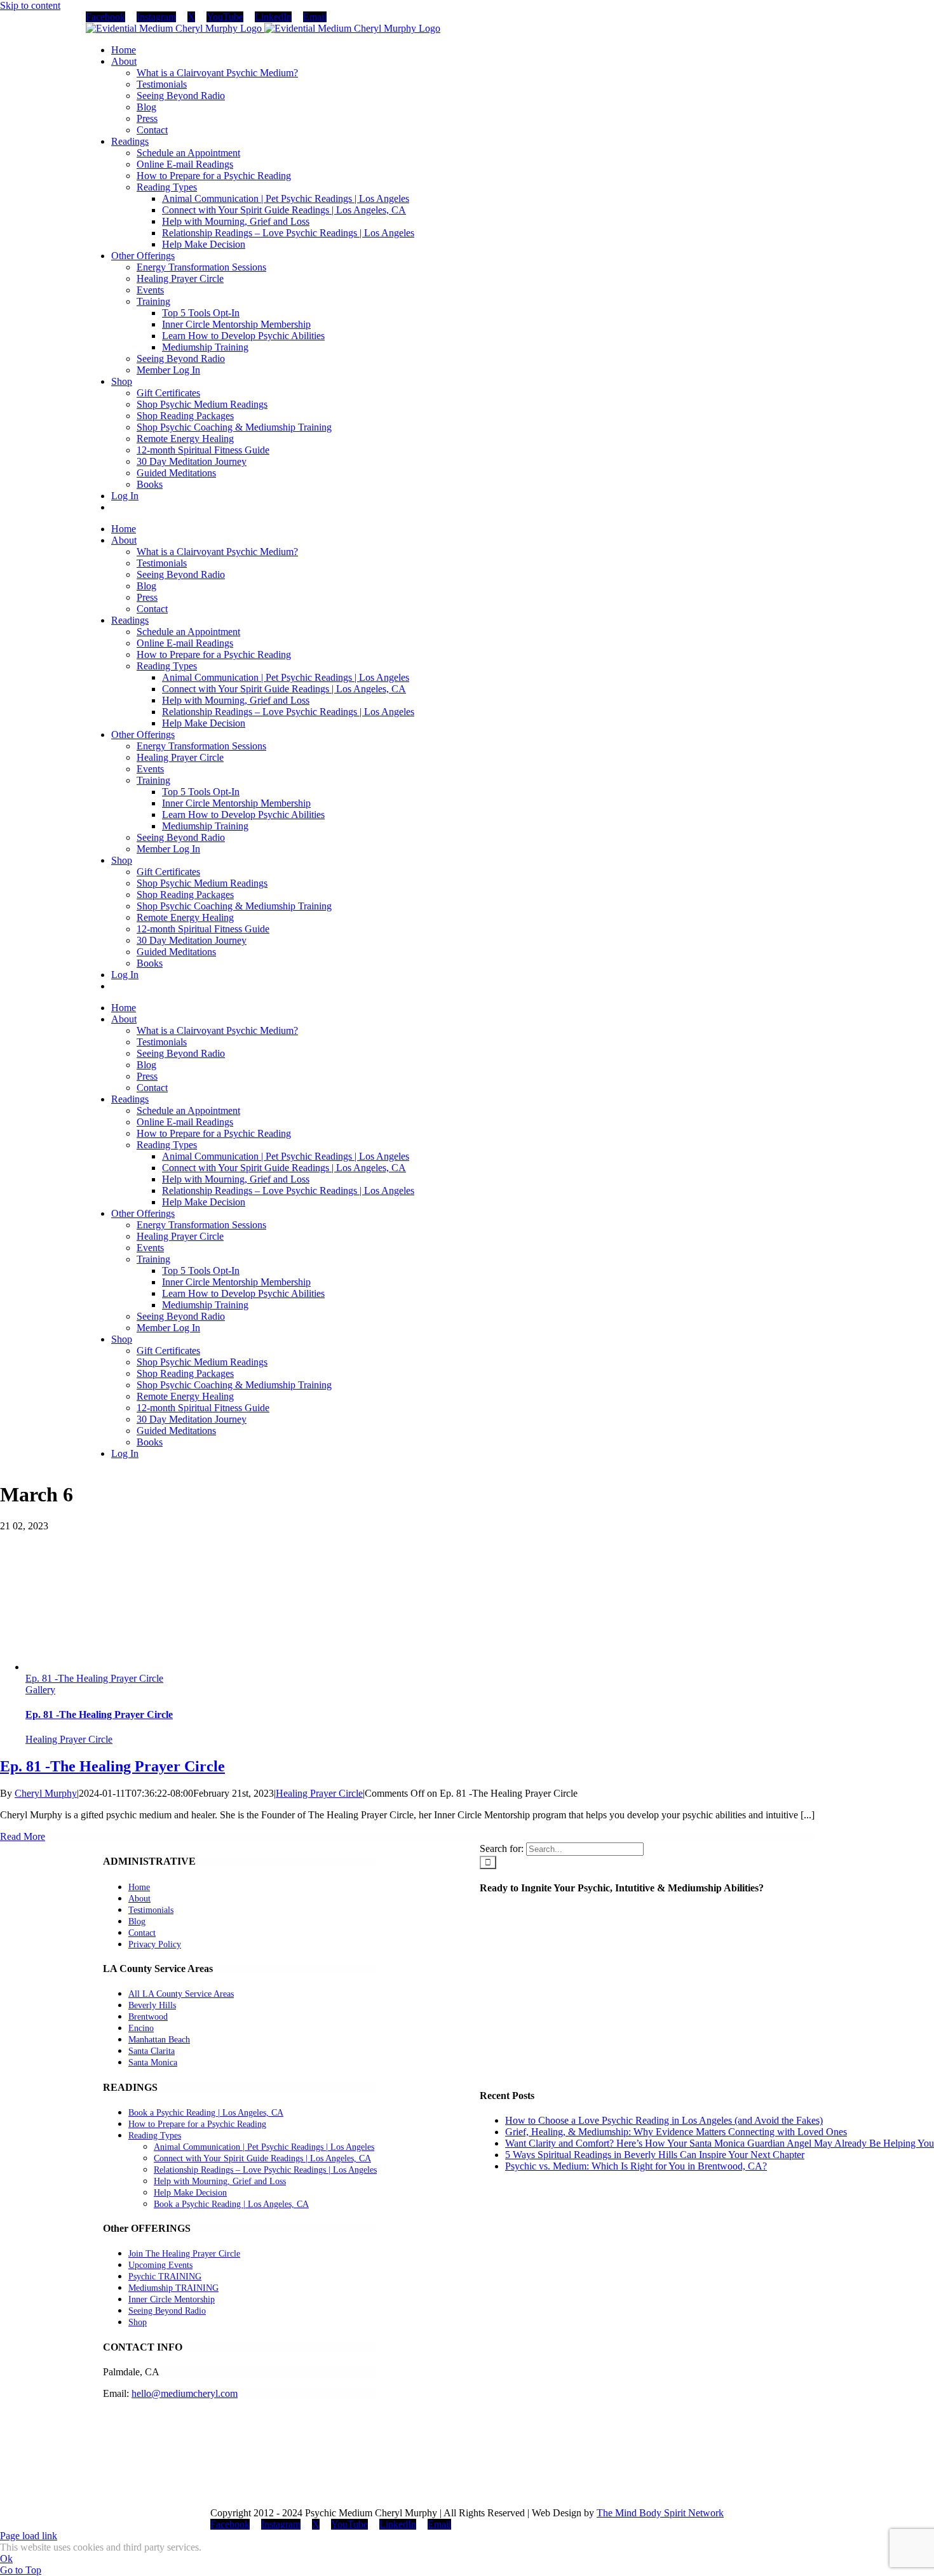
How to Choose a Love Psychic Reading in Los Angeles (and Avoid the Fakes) (664, 2120)
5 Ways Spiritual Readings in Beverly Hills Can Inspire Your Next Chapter (655, 2155)
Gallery (40, 1690)
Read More (23, 1836)
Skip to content (30, 5)
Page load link (29, 2536)
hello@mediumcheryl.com (185, 2393)
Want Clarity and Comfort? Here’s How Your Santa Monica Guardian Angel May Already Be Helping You (720, 2143)
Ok (6, 2559)
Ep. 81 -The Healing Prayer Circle (94, 1678)
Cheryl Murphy (46, 1793)
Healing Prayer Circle (69, 1739)
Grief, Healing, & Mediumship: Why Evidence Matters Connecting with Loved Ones (676, 2132)
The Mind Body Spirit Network (660, 2513)
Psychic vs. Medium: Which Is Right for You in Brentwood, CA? (636, 2166)
